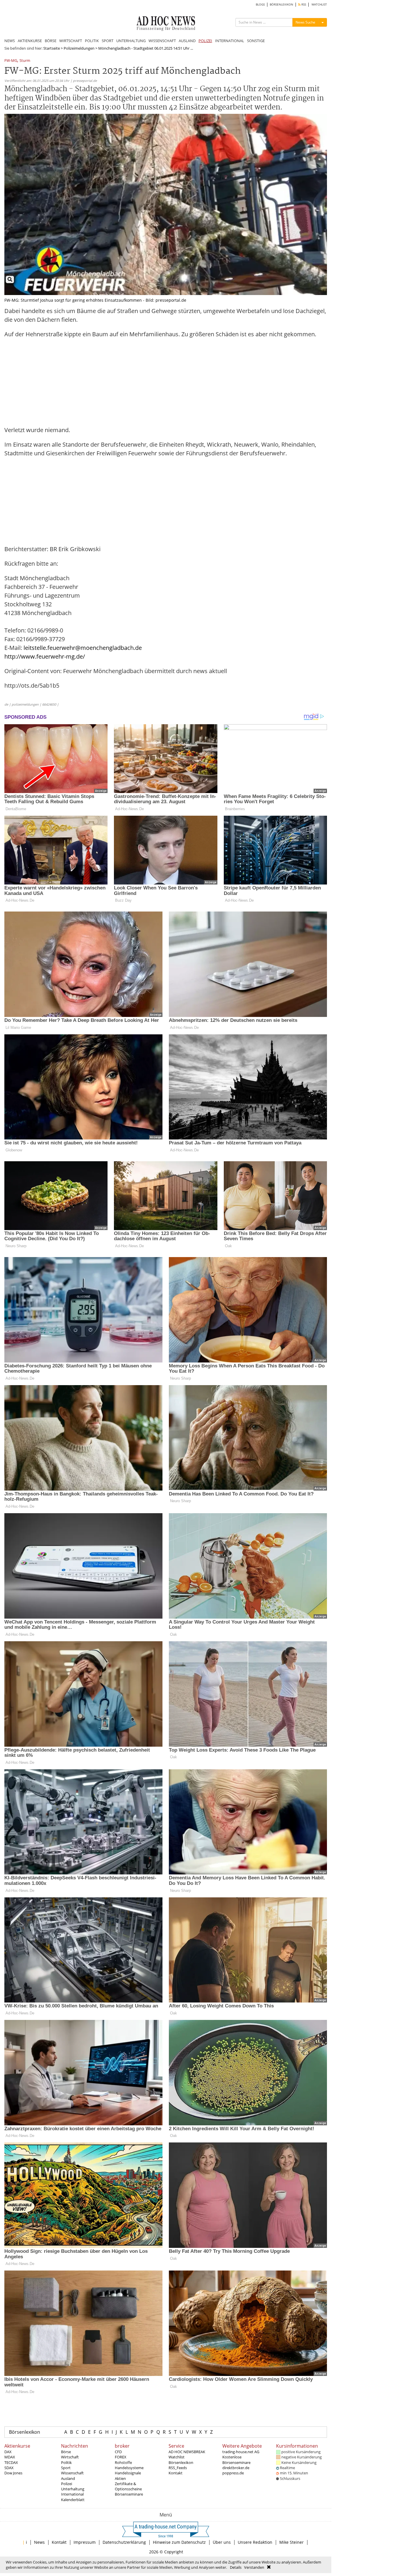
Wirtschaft (70, 2457)
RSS (303, 5)
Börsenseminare (129, 2494)
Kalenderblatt (73, 2500)
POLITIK (92, 41)
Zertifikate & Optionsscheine (128, 2486)
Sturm (25, 61)
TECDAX (11, 2462)
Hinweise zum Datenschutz (179, 2542)
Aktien (120, 2478)
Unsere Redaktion (255, 2542)
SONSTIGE (256, 41)
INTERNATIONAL (230, 41)
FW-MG (11, 61)
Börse (66, 2452)
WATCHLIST (319, 5)
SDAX (9, 2468)
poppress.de (233, 2473)
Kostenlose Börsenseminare (236, 2460)
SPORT (108, 41)
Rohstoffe (123, 2462)
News (39, 2542)
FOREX (121, 2457)
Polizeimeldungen (79, 48)
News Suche (305, 22)
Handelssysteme (129, 2468)
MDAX (10, 2457)
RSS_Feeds (178, 2468)
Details (236, 2567)
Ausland (68, 2478)
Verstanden (254, 2567)
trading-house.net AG (241, 2452)
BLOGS (260, 5)
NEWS (10, 41)
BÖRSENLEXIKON (281, 5)
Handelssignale (128, 2473)
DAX (8, 2452)
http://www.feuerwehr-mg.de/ (45, 656)
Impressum (85, 2542)
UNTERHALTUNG (131, 41)
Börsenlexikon (25, 2432)
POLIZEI (205, 41)
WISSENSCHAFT (162, 41)
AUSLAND (187, 41)
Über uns (222, 2542)
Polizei (67, 2484)
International (72, 2494)
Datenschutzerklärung (124, 2542)
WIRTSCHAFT (71, 41)
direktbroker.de (236, 2468)
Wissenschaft (72, 2473)
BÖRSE (51, 41)
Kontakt (176, 2473)
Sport (66, 2468)
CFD (118, 2452)
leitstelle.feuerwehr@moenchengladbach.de (83, 648)
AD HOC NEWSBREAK (187, 2452)
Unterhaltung (73, 2489)
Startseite (52, 48)
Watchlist (177, 2457)
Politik (66, 2462)
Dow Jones (13, 2473)
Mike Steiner (292, 2542)
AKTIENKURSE (30, 41)
